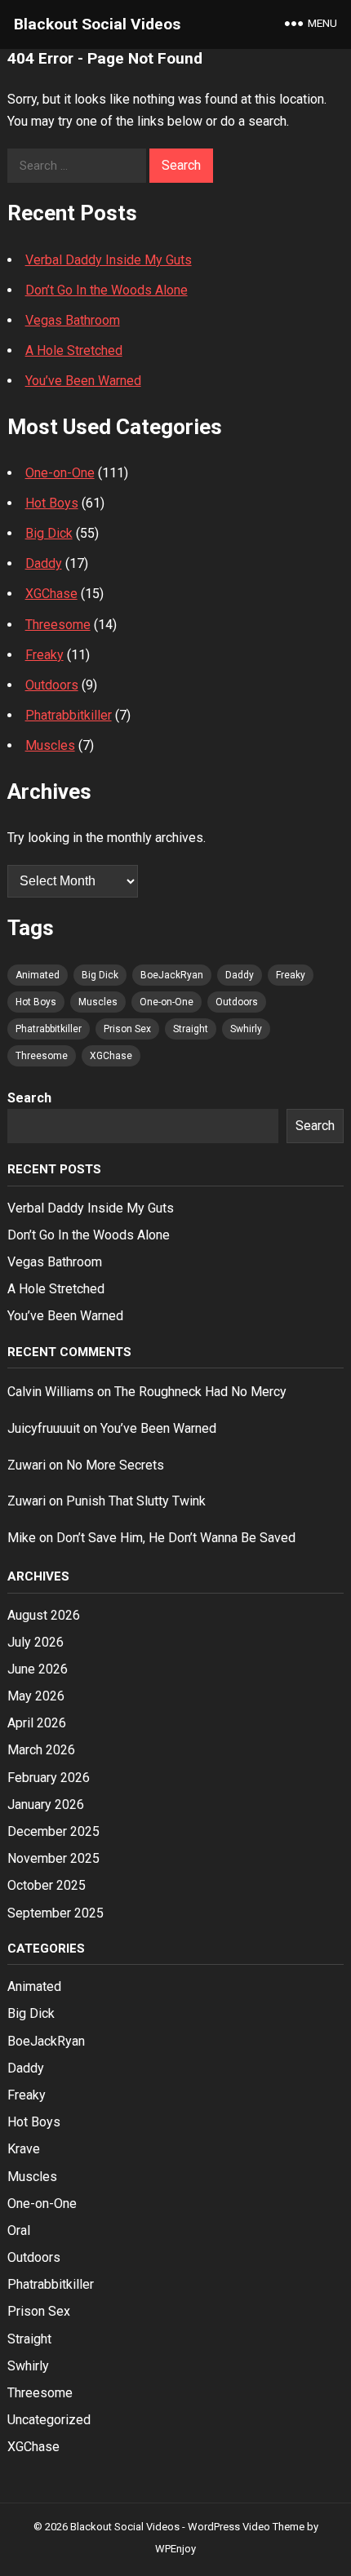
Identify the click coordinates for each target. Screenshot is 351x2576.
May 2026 (36, 1696)
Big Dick (49, 533)
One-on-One (60, 473)
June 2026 (38, 1669)
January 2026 (46, 1805)
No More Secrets (115, 1465)
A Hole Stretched (74, 350)
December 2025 (53, 1831)
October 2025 (47, 1885)
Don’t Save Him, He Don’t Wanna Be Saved (176, 1538)
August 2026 (44, 1615)
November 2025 (53, 1858)
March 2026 (41, 1750)
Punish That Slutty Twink (136, 1501)
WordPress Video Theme (246, 2527)
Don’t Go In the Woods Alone (107, 290)
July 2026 (36, 1642)
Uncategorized (49, 2420)
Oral (19, 2230)
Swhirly (246, 1029)
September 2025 (56, 1913)
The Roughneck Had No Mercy (200, 1392)
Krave (24, 2149)
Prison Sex (127, 1029)
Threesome (58, 625)
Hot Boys (52, 503)
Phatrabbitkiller (69, 715)
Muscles (50, 745)
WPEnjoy (175, 2549)
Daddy (44, 563)
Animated (38, 975)
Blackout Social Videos (97, 24)
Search (29, 1098)
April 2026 (37, 1723)
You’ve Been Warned (83, 381)
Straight (191, 1029)
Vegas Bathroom (73, 320)
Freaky (44, 655)
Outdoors (52, 685)
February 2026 (49, 1778)
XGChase (51, 594)
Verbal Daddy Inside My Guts (109, 260)
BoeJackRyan (172, 975)
